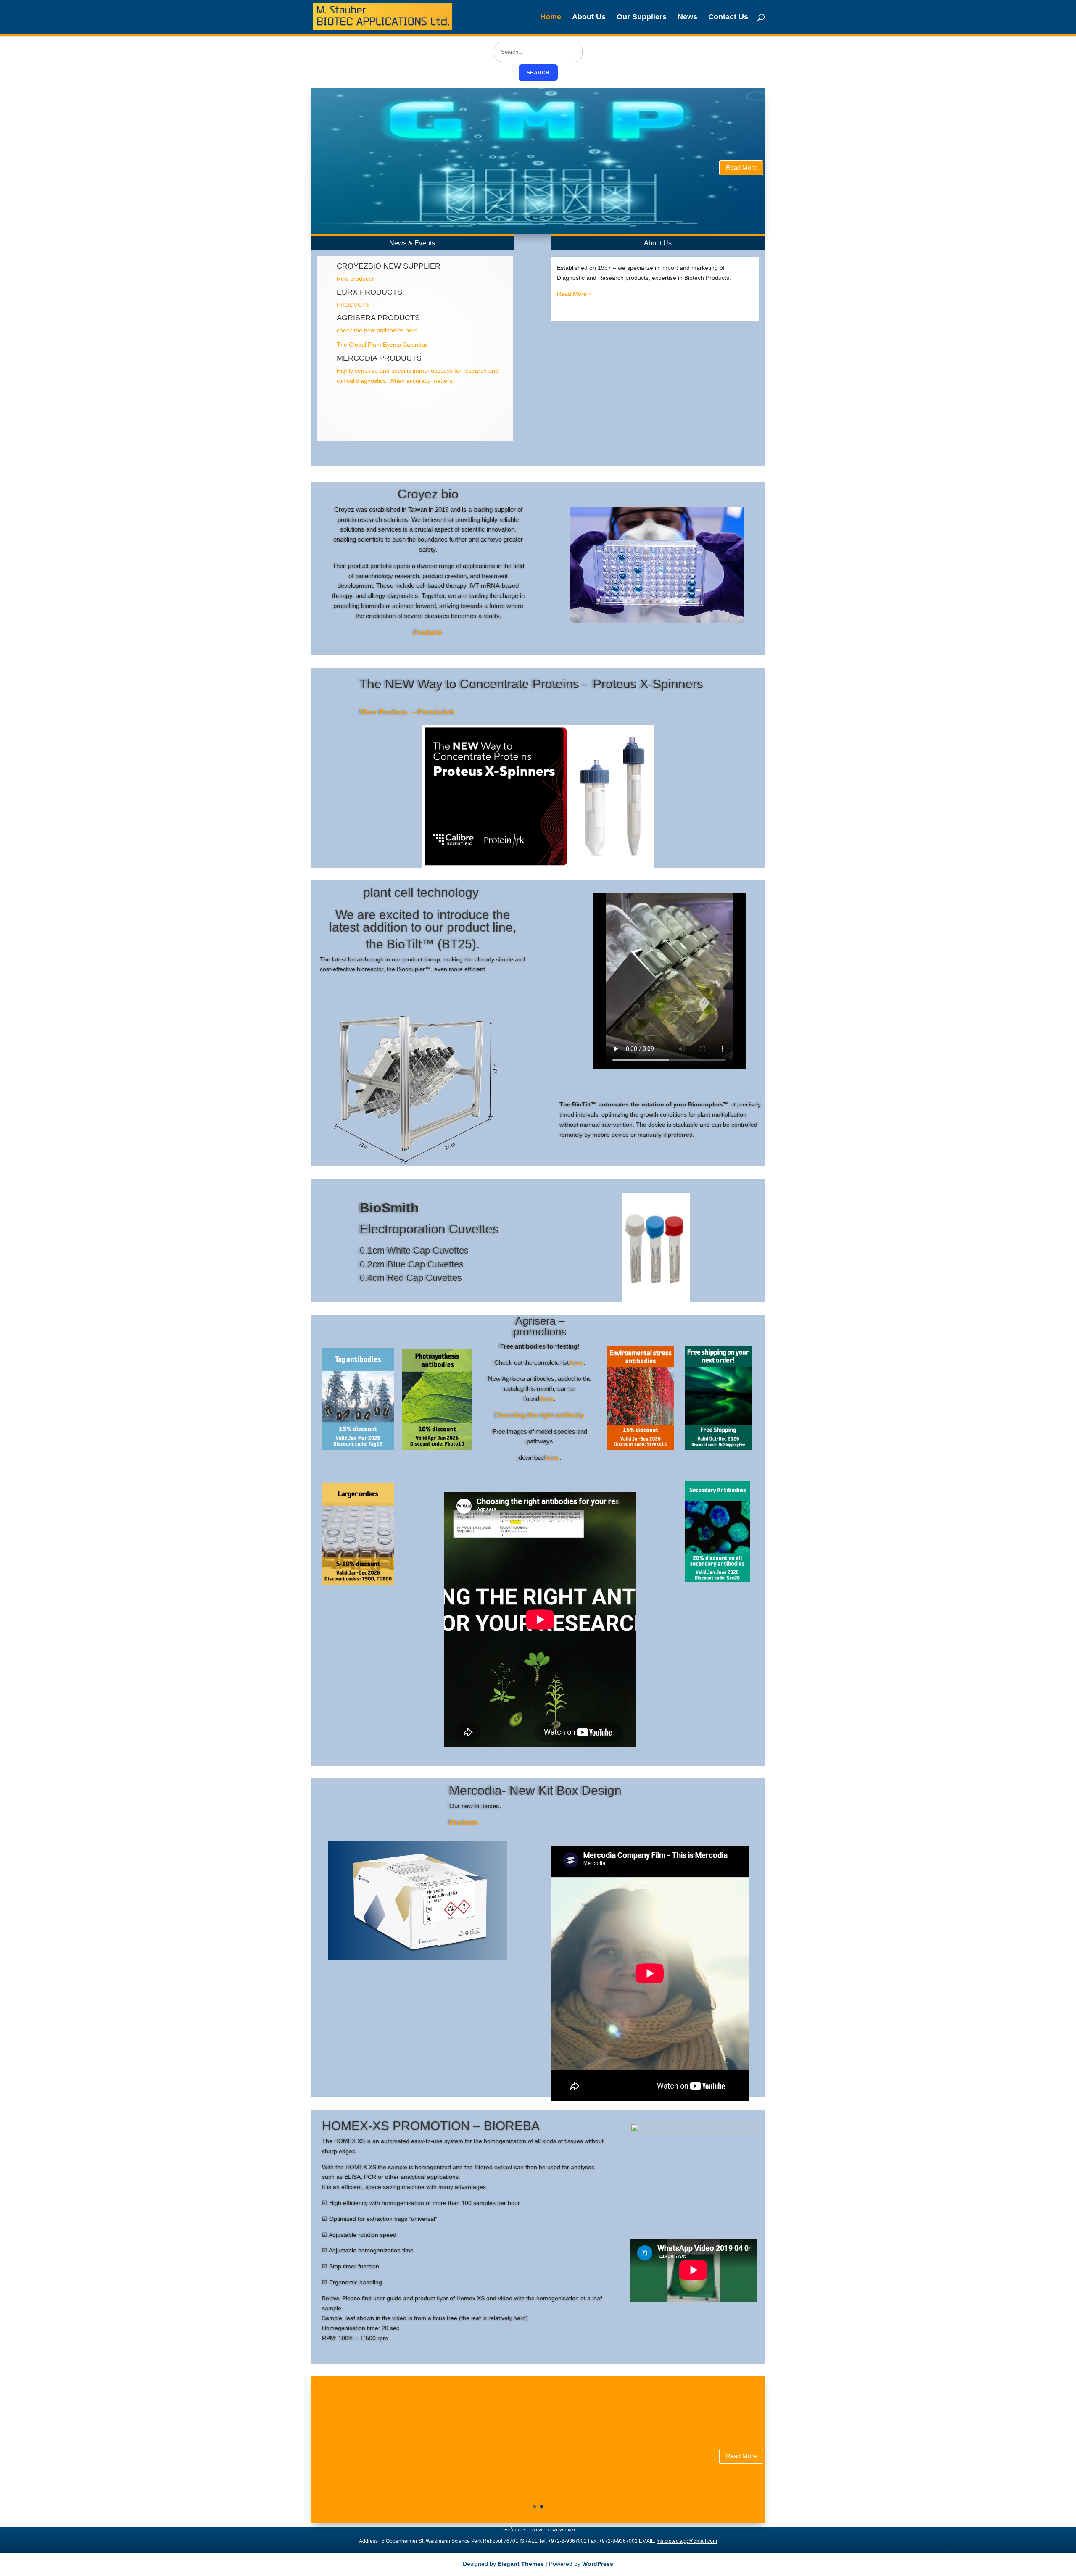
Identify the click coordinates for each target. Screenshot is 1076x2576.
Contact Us (728, 17)
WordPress (598, 2564)
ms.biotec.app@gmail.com (687, 2541)
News (687, 17)
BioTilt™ (410, 944)
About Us (589, 17)
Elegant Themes (521, 2564)
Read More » (574, 294)
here (577, 1363)
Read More (741, 167)
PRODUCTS (353, 305)
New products (355, 279)
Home (551, 17)
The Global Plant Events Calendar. (382, 345)
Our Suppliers (642, 17)
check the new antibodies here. (378, 330)
